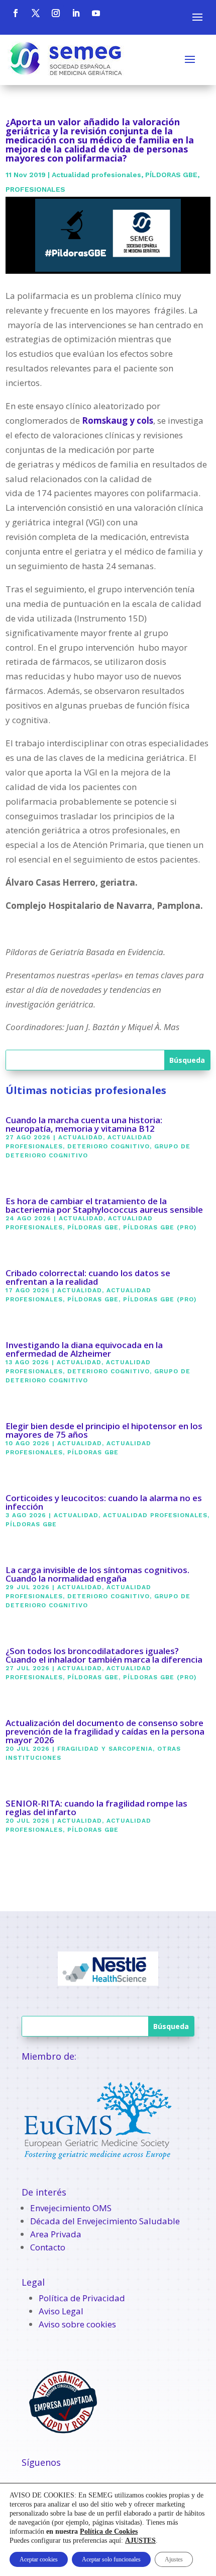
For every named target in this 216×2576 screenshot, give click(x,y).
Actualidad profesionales (96, 175)
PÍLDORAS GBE (171, 175)
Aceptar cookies (39, 2559)
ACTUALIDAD (81, 1137)
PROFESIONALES (35, 189)
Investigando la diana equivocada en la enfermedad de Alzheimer (84, 1349)
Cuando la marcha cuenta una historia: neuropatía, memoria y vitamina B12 (84, 1124)
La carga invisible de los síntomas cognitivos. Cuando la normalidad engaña (97, 1574)
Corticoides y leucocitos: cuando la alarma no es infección (104, 1502)
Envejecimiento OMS (71, 2208)
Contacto (48, 2247)
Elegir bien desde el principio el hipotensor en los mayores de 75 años (104, 1430)
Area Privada (56, 2234)
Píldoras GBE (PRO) (160, 1227)
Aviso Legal (61, 2311)
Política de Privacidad (82, 2298)
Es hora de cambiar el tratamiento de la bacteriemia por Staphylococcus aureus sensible (104, 1205)
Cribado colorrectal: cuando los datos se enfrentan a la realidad (88, 1277)
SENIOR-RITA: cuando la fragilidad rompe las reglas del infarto (96, 1808)
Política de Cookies (109, 2531)
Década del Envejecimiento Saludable (105, 2221)
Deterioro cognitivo (109, 1146)
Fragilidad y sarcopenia (105, 1749)
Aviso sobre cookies (77, 2324)
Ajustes (174, 2559)
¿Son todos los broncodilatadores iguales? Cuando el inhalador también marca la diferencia (104, 1655)
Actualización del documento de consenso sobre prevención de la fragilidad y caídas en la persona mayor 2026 (105, 1731)
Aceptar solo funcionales (111, 2559)
